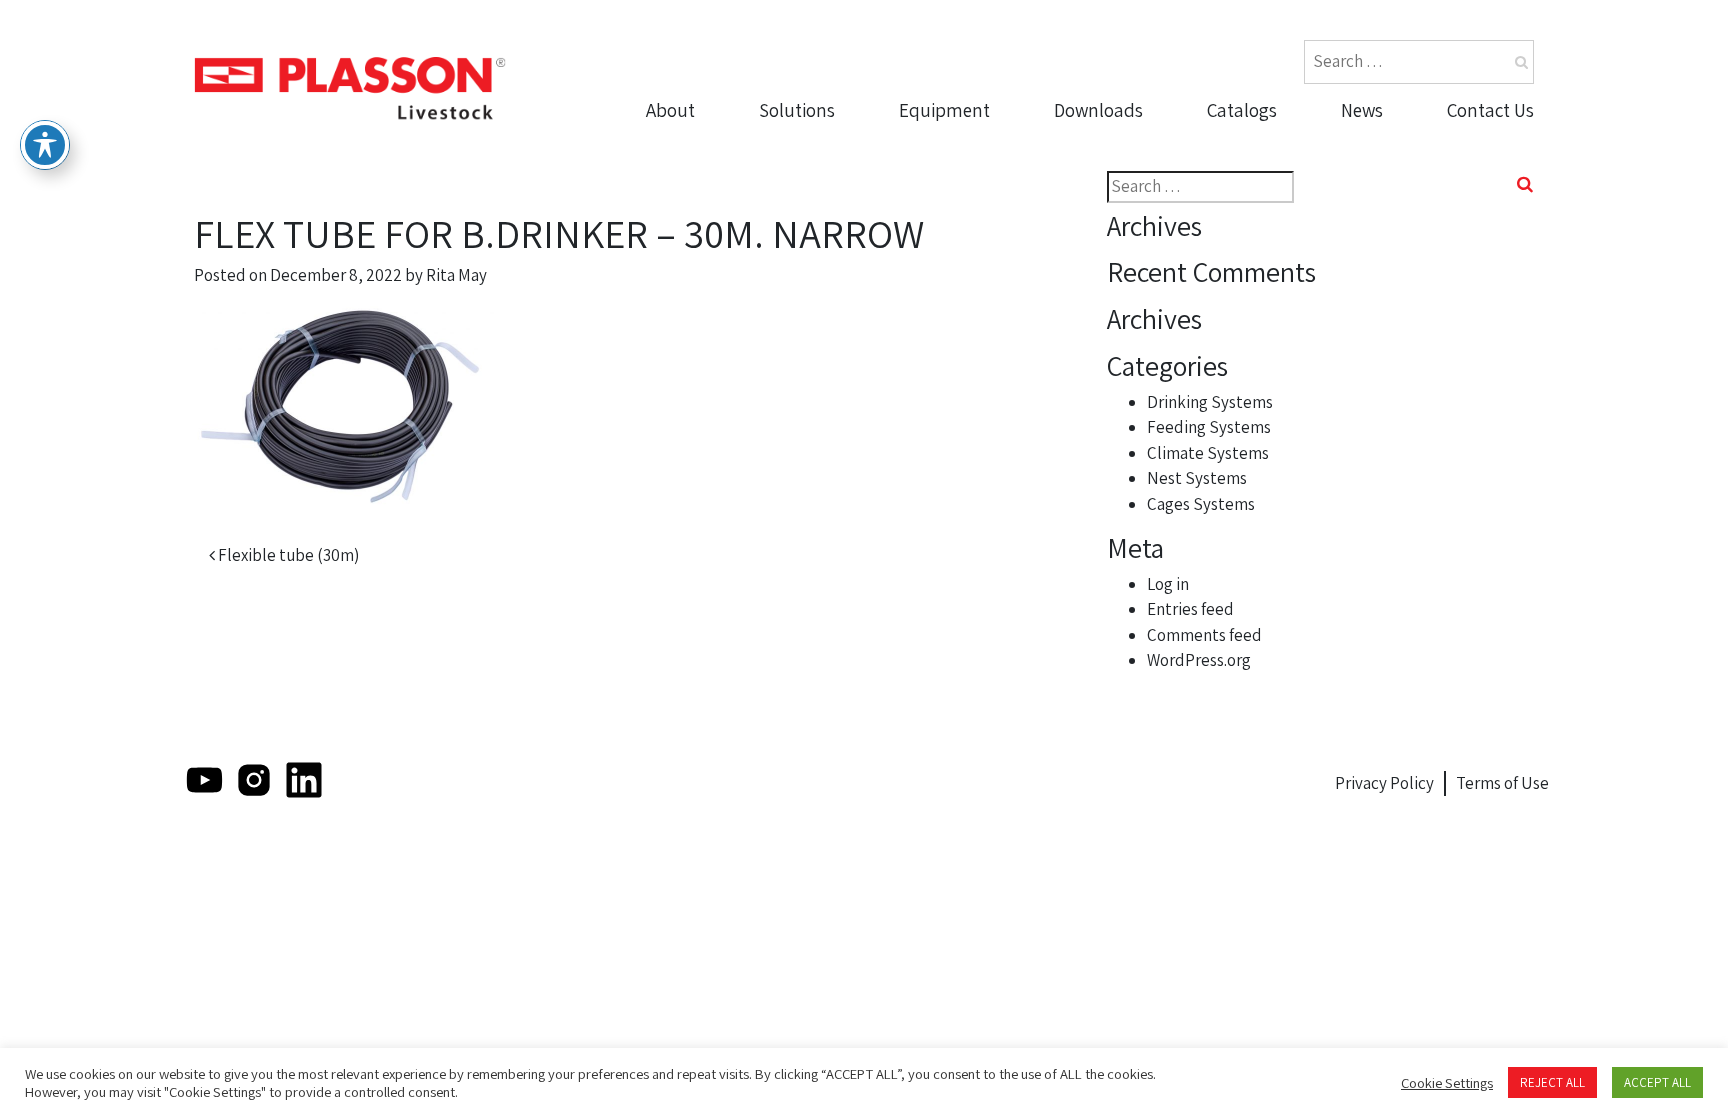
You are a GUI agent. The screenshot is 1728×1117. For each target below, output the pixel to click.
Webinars (1098, 261)
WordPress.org (1199, 660)
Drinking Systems (1210, 402)
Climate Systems (1208, 453)
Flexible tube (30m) (287, 555)
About (670, 110)
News (1362, 110)
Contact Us (1490, 110)
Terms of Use (1502, 783)
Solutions (797, 110)
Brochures (1103, 145)
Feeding (938, 184)
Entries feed (1190, 609)
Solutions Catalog (1283, 184)
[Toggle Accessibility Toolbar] (45, 145)
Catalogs (1242, 110)
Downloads (1098, 110)
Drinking (939, 145)
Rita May (456, 275)
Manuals (1094, 222)
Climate (936, 222)
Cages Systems (1201, 504)
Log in (1168, 584)
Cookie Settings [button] (1447, 1083)
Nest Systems (960, 261)
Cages (930, 299)
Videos (1086, 184)
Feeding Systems (1209, 427)
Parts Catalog (1266, 145)
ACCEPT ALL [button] (1657, 1082)
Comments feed (1204, 635)
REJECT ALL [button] (1552, 1082)
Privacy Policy (1384, 783)
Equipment (944, 110)
